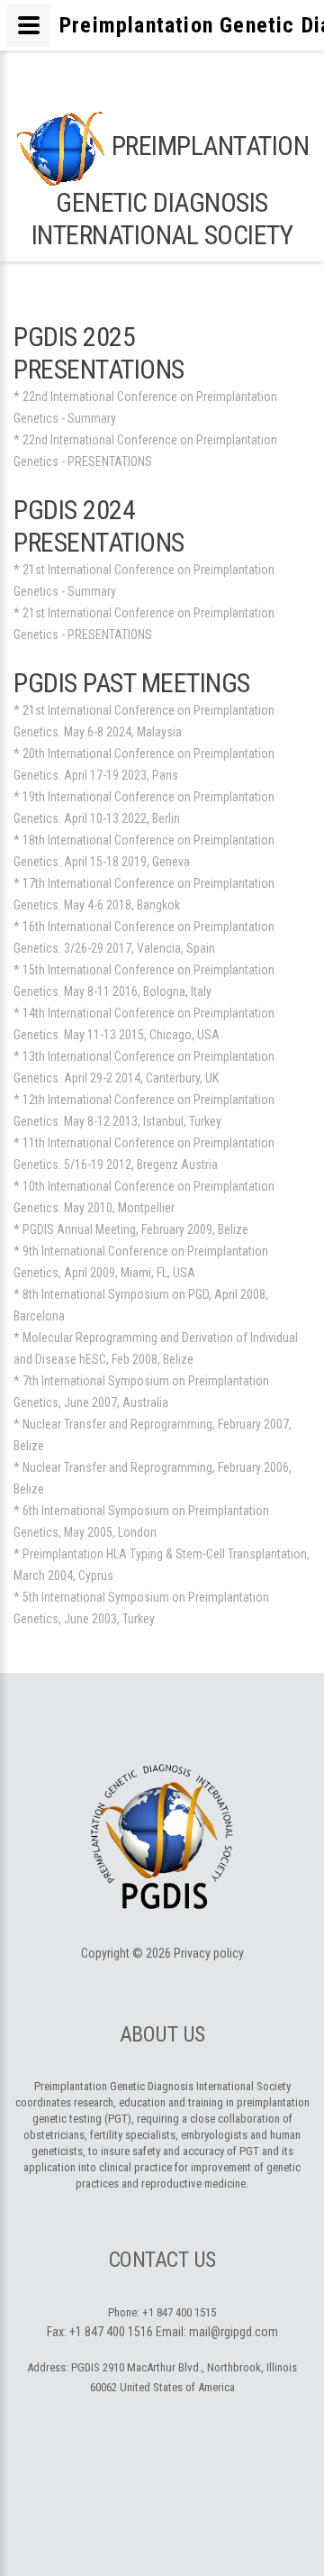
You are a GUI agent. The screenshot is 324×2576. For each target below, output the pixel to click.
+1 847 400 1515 (179, 2312)
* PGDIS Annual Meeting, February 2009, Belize (131, 1229)
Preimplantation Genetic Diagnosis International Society (170, 190)
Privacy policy (209, 1953)
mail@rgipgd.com (234, 2332)
